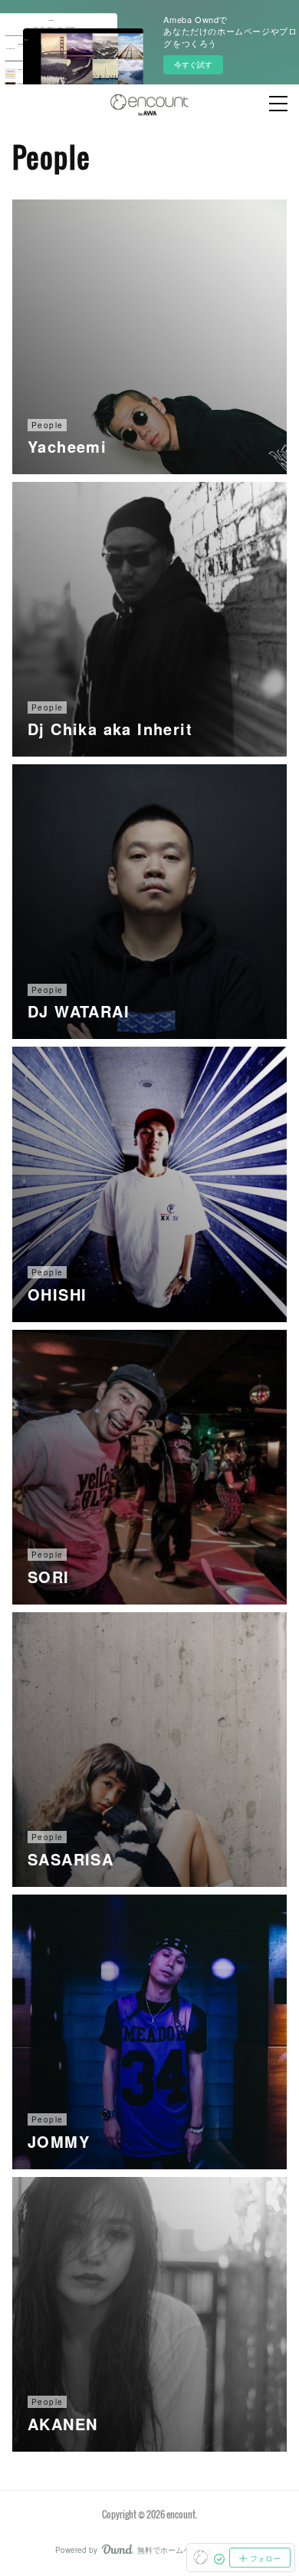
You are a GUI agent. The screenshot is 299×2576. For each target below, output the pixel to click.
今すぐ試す (193, 64)
